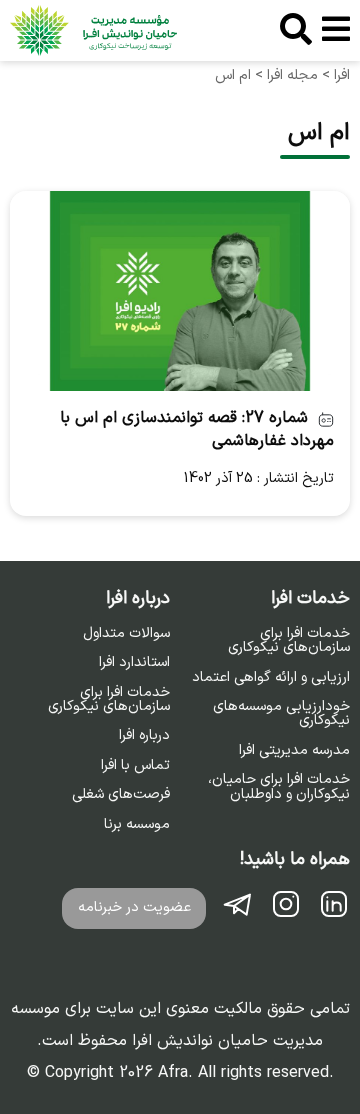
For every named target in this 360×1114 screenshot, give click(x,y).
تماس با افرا (135, 766)
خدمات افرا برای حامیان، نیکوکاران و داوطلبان (279, 787)
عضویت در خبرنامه (134, 907)
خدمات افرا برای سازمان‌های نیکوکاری (289, 641)
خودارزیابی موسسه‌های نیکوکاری (281, 714)
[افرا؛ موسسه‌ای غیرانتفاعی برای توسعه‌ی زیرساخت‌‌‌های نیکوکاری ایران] (93, 30)
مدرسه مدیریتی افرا (294, 751)
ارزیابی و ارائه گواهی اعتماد (271, 678)
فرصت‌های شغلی (121, 795)
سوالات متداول (126, 634)
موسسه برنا (137, 825)
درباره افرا (144, 736)
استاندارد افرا (134, 663)
